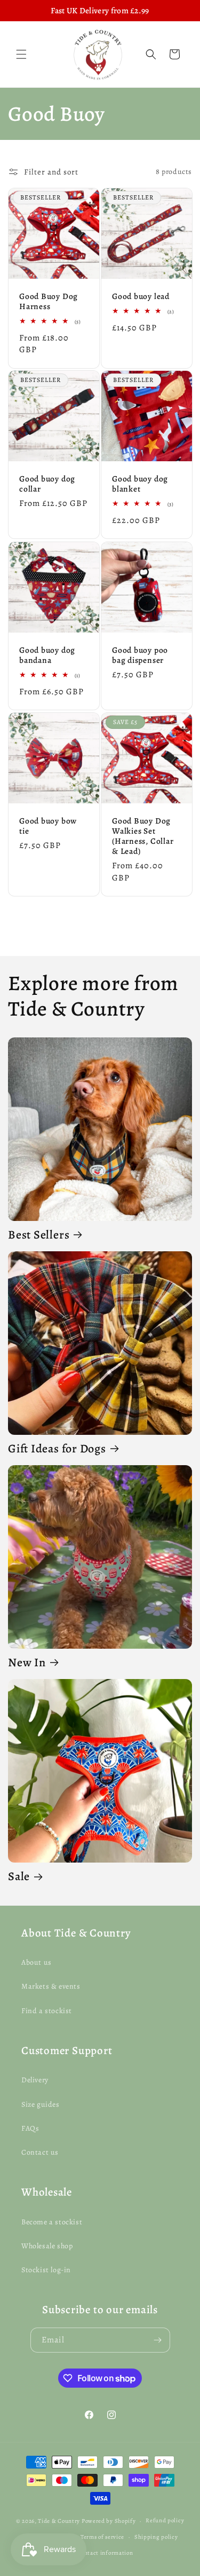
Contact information (105, 2553)
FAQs (30, 2128)
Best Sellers (39, 1235)
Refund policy (165, 2520)
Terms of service (102, 2537)
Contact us (40, 2152)
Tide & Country (59, 2521)
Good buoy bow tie (48, 825)
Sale (19, 1877)
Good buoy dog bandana (47, 654)
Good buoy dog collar (47, 484)
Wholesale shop (47, 2246)
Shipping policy (156, 2537)
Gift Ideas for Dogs (57, 1449)
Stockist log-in (46, 2270)
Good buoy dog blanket (140, 484)
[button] (21, 54)
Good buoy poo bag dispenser (140, 654)
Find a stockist (47, 2011)
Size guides (41, 2104)
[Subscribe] (158, 2340)
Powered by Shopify (109, 2521)
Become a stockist (52, 2222)
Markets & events (51, 1986)
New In (27, 1663)
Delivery (35, 2080)
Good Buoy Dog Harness (49, 301)
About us (37, 1962)
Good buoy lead (141, 296)
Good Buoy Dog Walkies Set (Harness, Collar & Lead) (143, 836)
